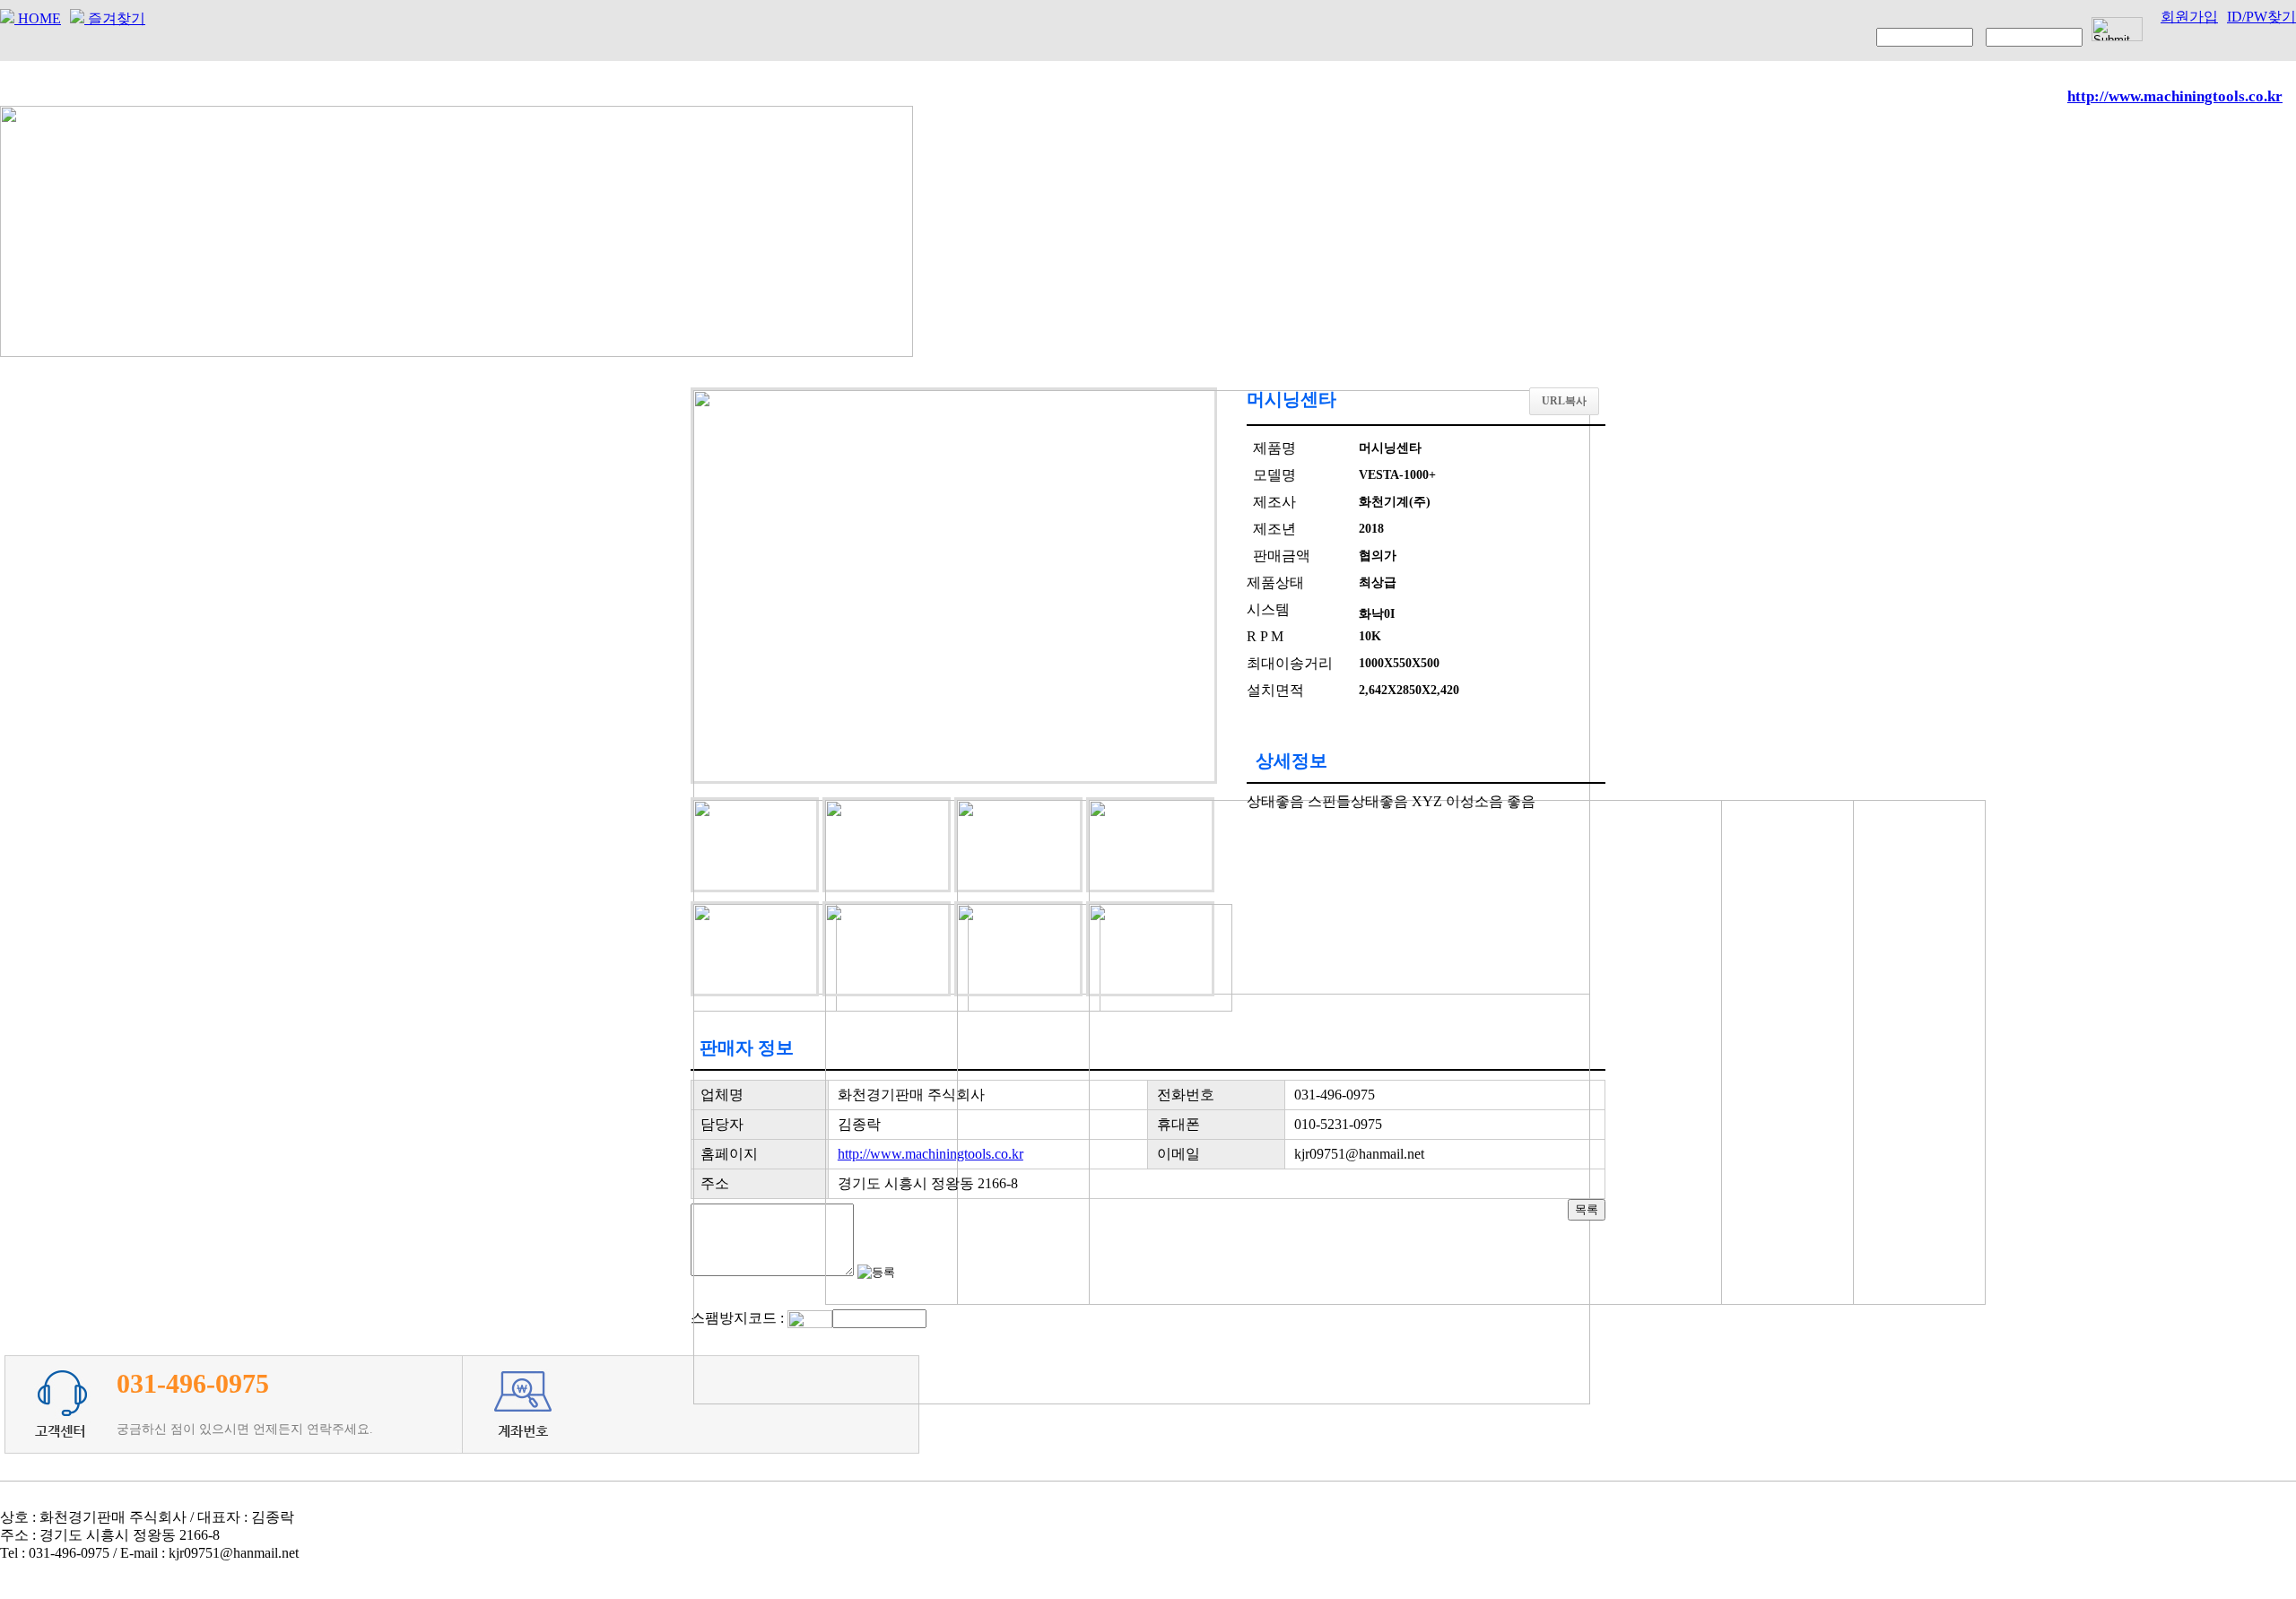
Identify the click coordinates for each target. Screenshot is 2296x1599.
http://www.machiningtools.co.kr (931, 1154)
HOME (38, 18)
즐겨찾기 (115, 18)
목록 (1587, 1209)
